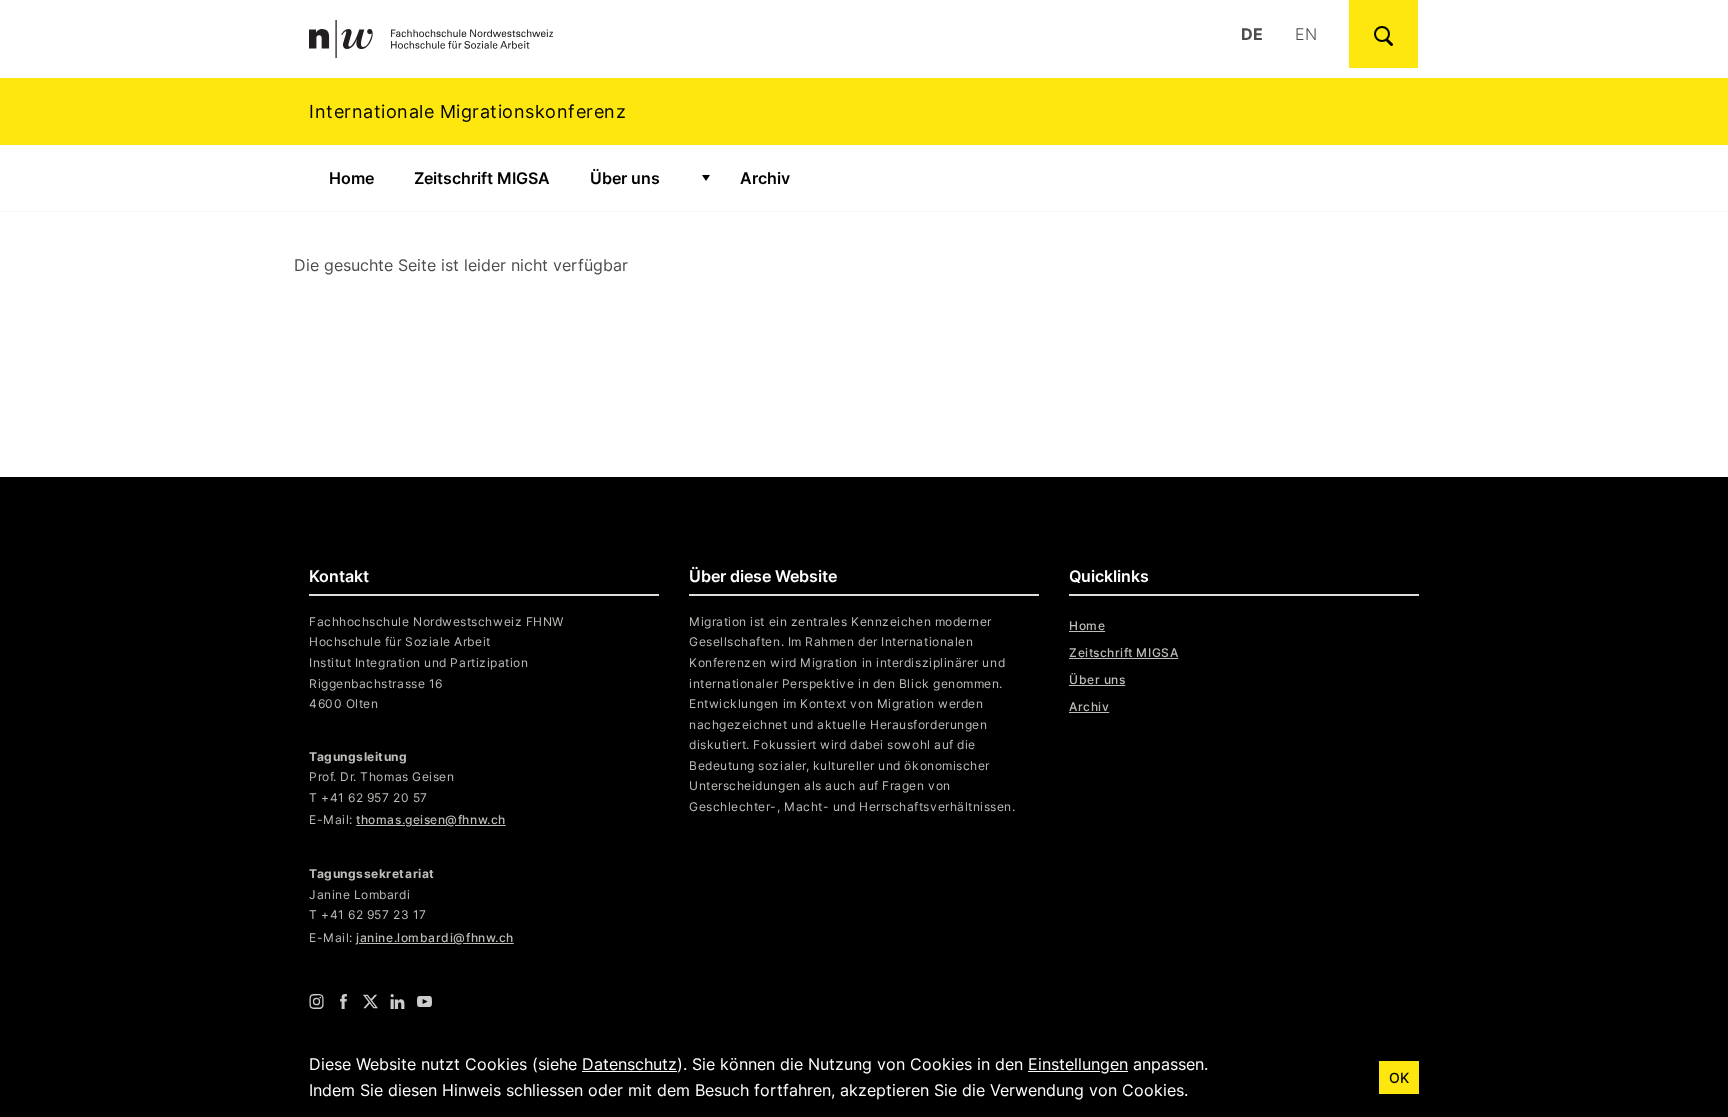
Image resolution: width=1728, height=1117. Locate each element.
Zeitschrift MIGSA (482, 178)
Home (351, 178)
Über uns (625, 178)
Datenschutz (629, 1064)
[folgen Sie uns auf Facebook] (343, 1001)
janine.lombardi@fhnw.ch (434, 937)
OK (1399, 1077)
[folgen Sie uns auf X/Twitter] (370, 1001)
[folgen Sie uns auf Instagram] (316, 1001)
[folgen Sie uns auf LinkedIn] (397, 1001)
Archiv (765, 178)
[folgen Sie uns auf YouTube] (424, 1001)
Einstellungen (1078, 1064)
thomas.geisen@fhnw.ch (430, 819)
